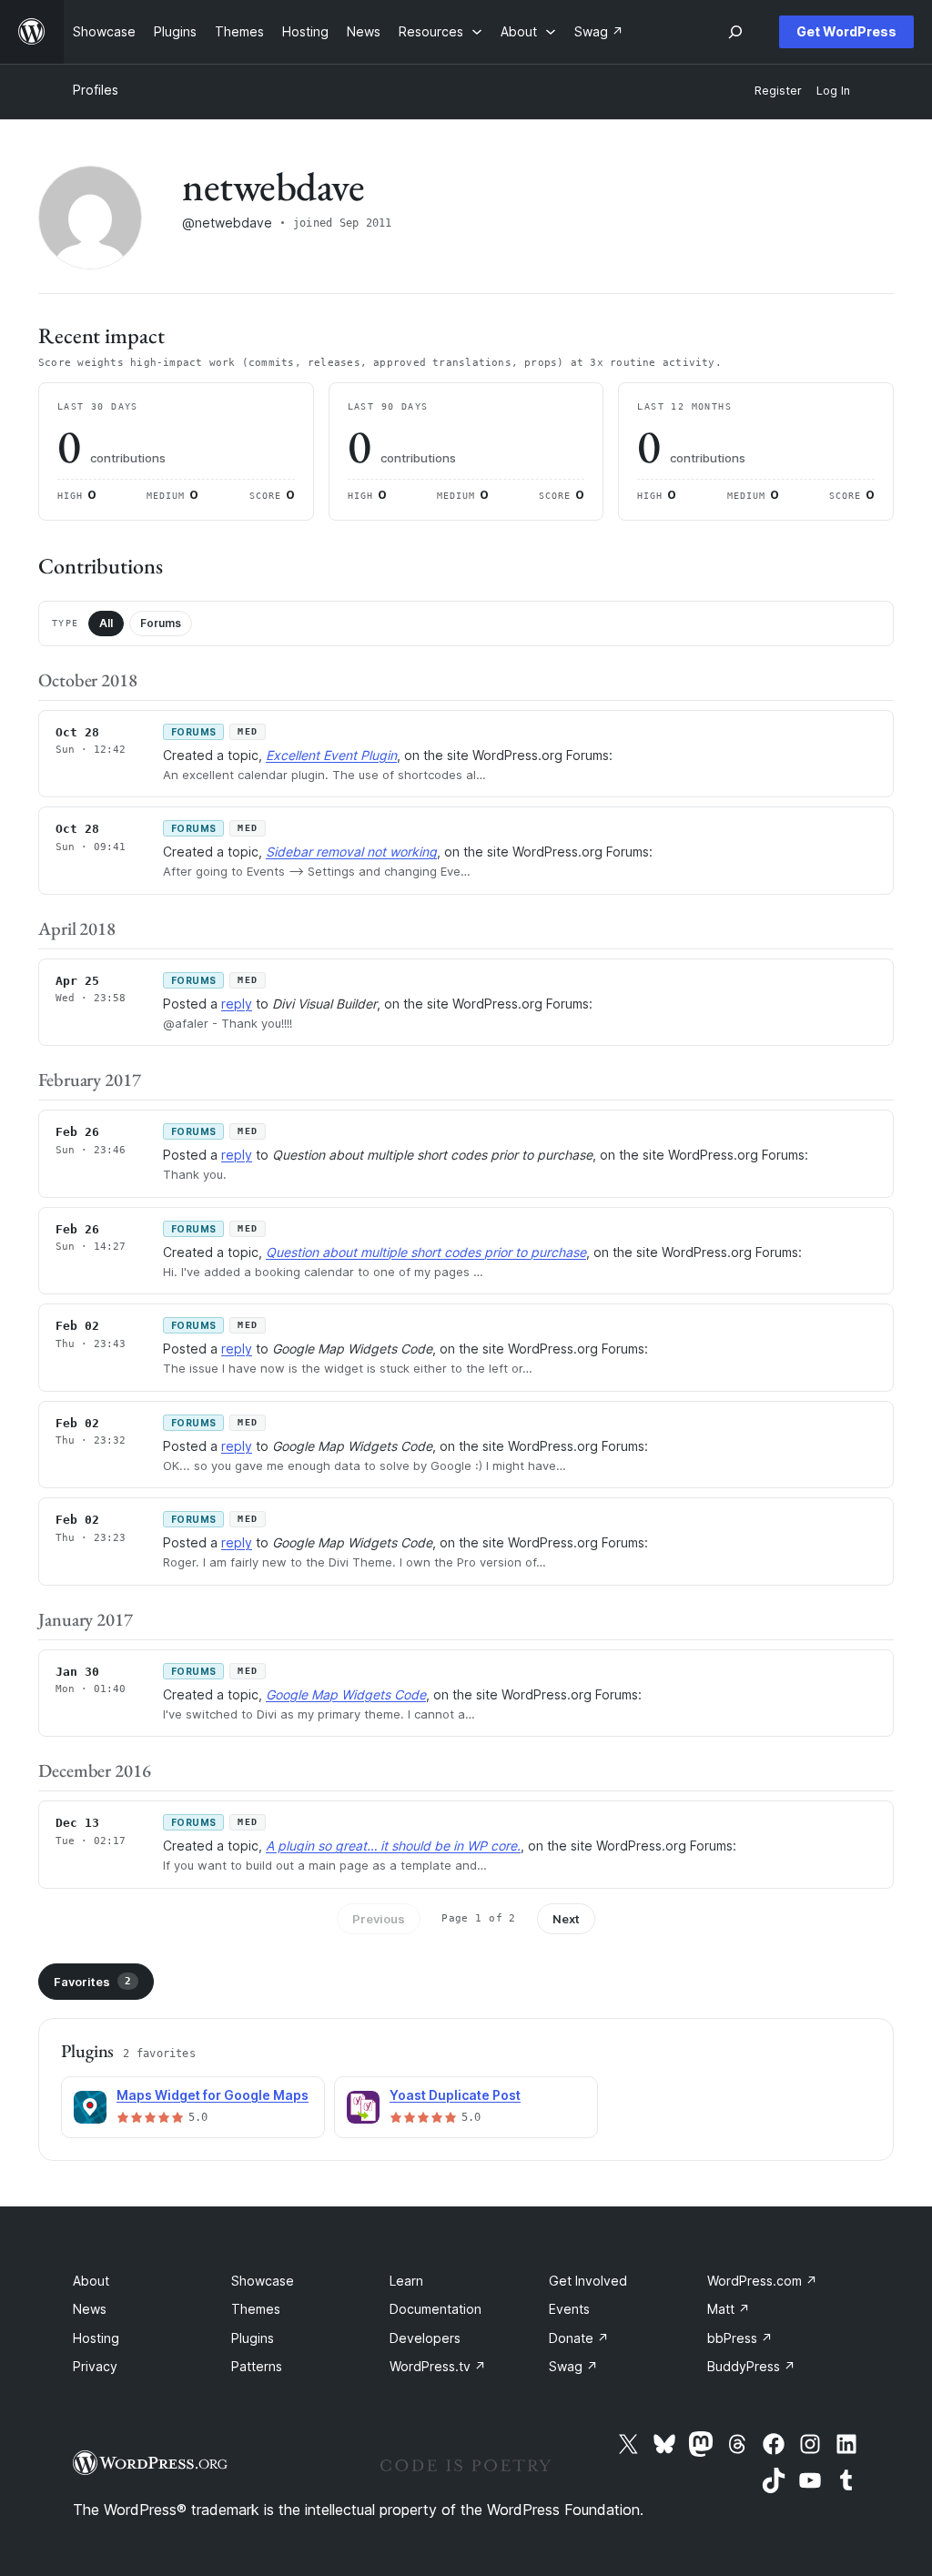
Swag (573, 2366)
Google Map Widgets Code (346, 1694)
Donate (579, 2338)
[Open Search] (735, 32)
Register (778, 91)
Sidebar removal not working (351, 852)
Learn (406, 2281)
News (90, 2309)
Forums (161, 623)
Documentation (436, 2309)
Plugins (253, 2338)
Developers (425, 2338)
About (91, 2281)
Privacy (95, 2366)
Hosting (96, 2338)
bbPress (740, 2338)
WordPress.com (762, 2281)
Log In (833, 91)
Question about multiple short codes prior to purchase (426, 1252)
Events (569, 2309)
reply (237, 1004)
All (106, 623)
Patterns (257, 2366)
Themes (256, 2309)
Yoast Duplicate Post (455, 2095)
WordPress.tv (438, 2366)
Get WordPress (846, 31)
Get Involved (588, 2281)
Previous (379, 1919)
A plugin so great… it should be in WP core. (393, 1846)
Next (566, 1919)
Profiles (96, 90)
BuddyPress (751, 2366)
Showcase (263, 2281)
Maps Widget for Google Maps (213, 2095)
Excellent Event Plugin (331, 755)
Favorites (92, 1982)
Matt (729, 2309)
